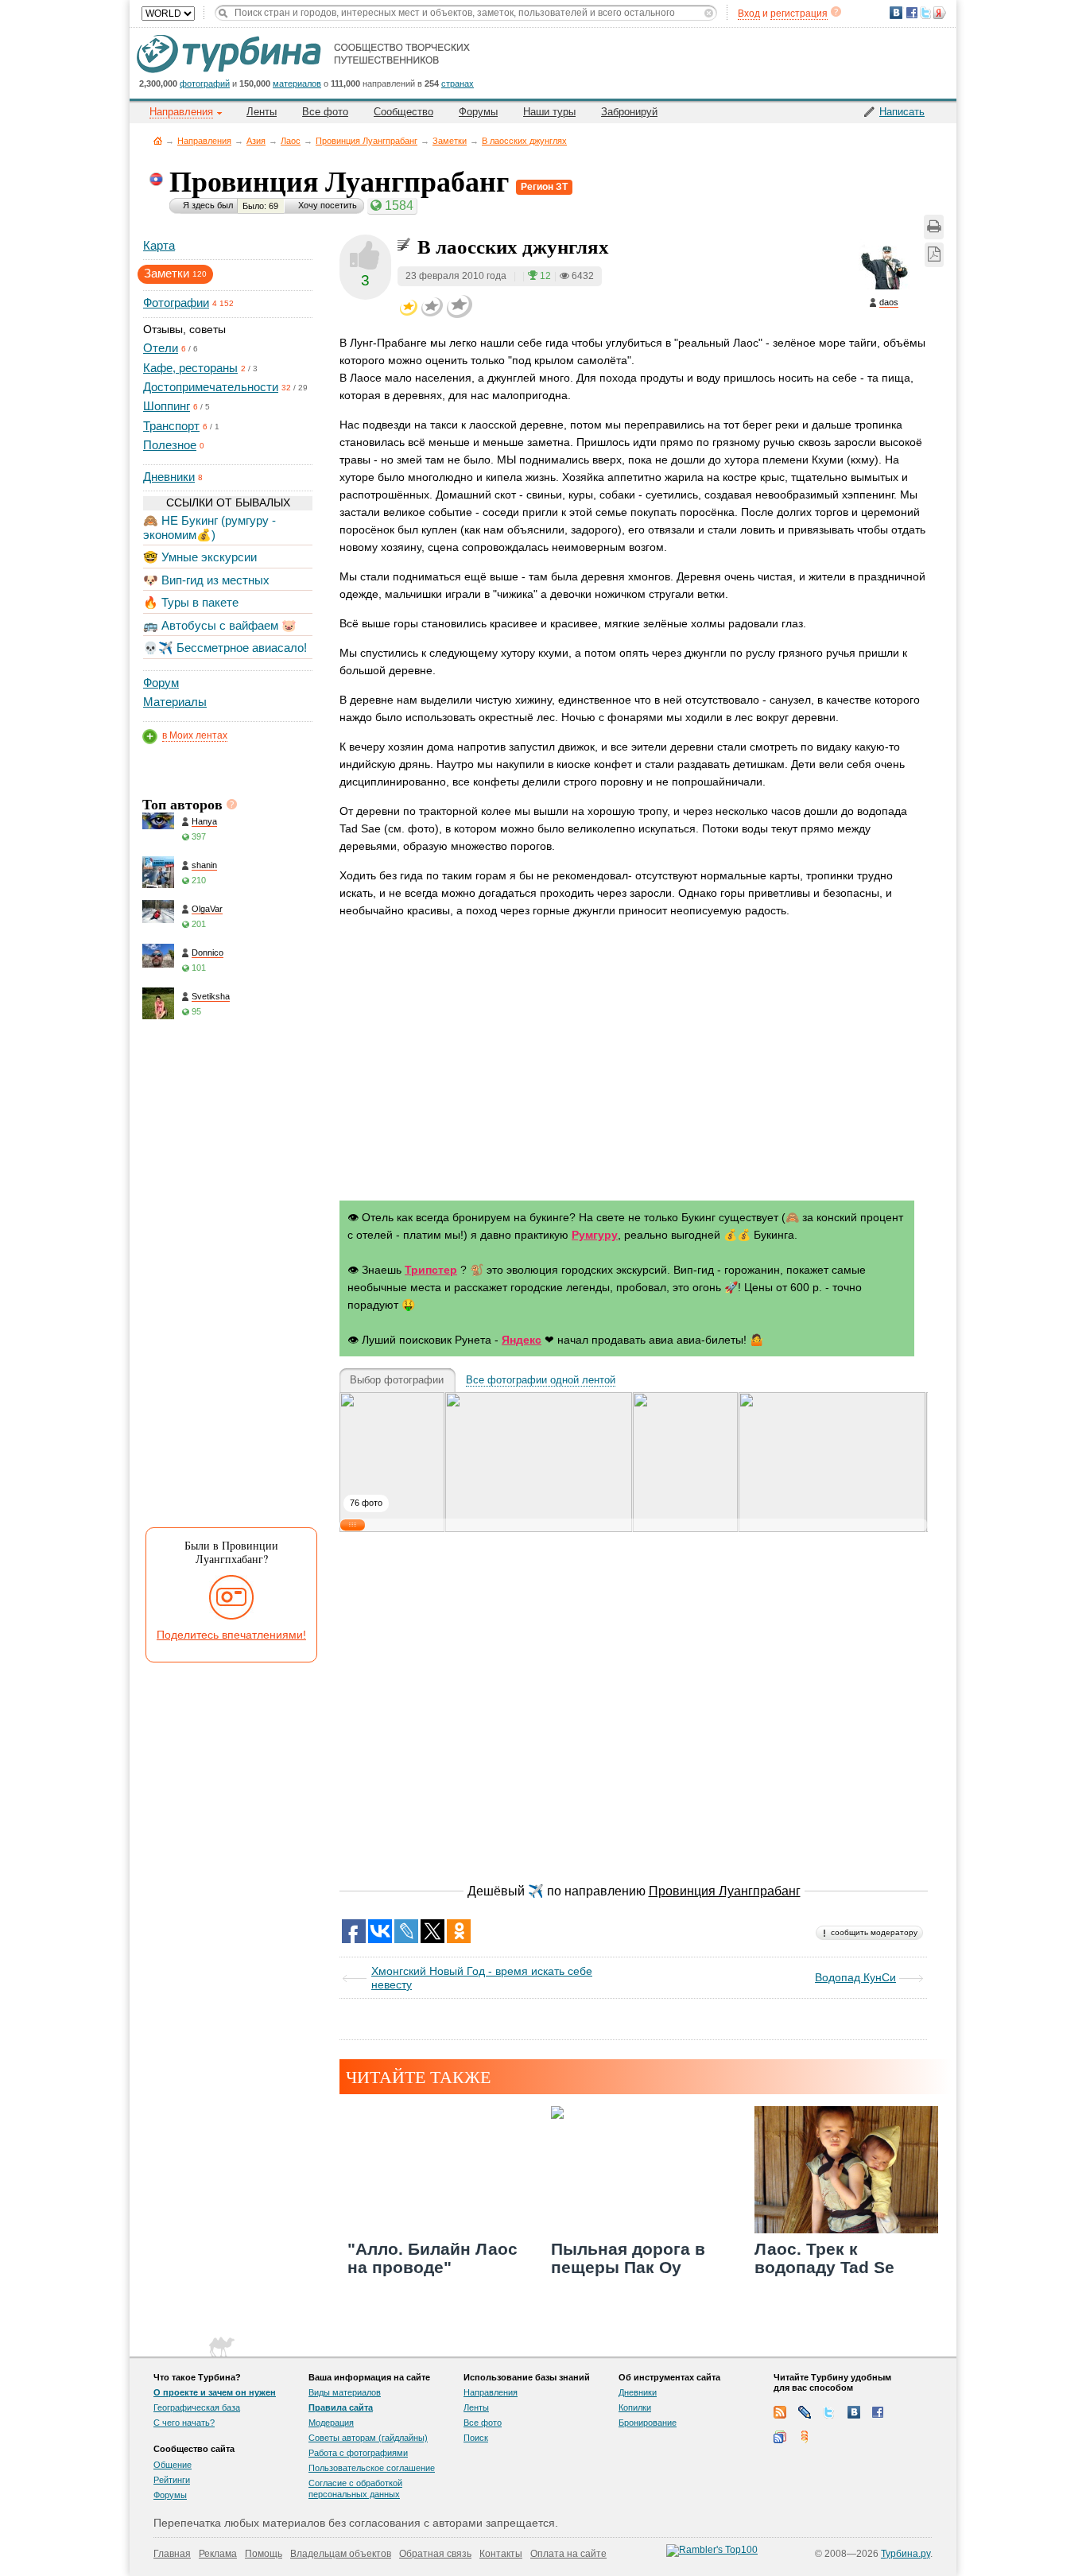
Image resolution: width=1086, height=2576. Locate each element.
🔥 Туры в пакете (191, 602)
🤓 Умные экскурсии (200, 557)
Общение (173, 2465)
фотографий (205, 83)
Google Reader (780, 2437)
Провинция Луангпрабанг (367, 141)
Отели (161, 348)
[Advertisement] (227, 1278)
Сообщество (403, 112)
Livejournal (805, 2412)
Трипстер (431, 1270)
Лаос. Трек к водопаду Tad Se (824, 2258)
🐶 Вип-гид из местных (206, 580)
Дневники (169, 477)
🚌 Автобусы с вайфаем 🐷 (220, 625)
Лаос (291, 141)
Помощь (264, 2554)
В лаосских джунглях (524, 141)
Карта (159, 245)
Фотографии (176, 303)
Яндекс (522, 1340)
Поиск (476, 2438)
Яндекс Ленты (805, 2437)
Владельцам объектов (341, 2554)
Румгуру (595, 1235)
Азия (256, 141)
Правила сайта (341, 2407)
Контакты (501, 2554)
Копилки (635, 2407)
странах (458, 83)
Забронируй (629, 112)
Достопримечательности (211, 387)
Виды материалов (345, 2392)
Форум (161, 683)
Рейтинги (172, 2480)
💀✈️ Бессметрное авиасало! (225, 648)
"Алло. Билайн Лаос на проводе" (432, 2258)
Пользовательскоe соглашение (372, 2468)
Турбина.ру (906, 2554)
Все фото (325, 112)
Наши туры (549, 112)
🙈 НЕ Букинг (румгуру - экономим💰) (209, 528)
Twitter (829, 2412)
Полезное (170, 445)
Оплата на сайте (568, 2554)
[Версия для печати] (934, 227)
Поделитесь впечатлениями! (231, 1635)
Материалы (175, 702)
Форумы (478, 112)
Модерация (331, 2423)
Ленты (262, 112)
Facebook (878, 2412)
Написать (902, 112)
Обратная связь (435, 2554)
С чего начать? (184, 2423)
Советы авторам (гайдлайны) (368, 2438)
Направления (204, 141)
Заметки (450, 141)
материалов (297, 83)
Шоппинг (167, 406)
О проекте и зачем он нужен (215, 2392)
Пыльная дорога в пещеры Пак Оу (628, 2258)
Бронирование (648, 2423)
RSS (780, 2412)
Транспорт (171, 426)
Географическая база (197, 2407)
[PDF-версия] (934, 255)
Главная (158, 140)
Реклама (218, 2554)
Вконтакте (854, 2412)
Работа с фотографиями (358, 2453)
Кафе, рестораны (190, 368)
